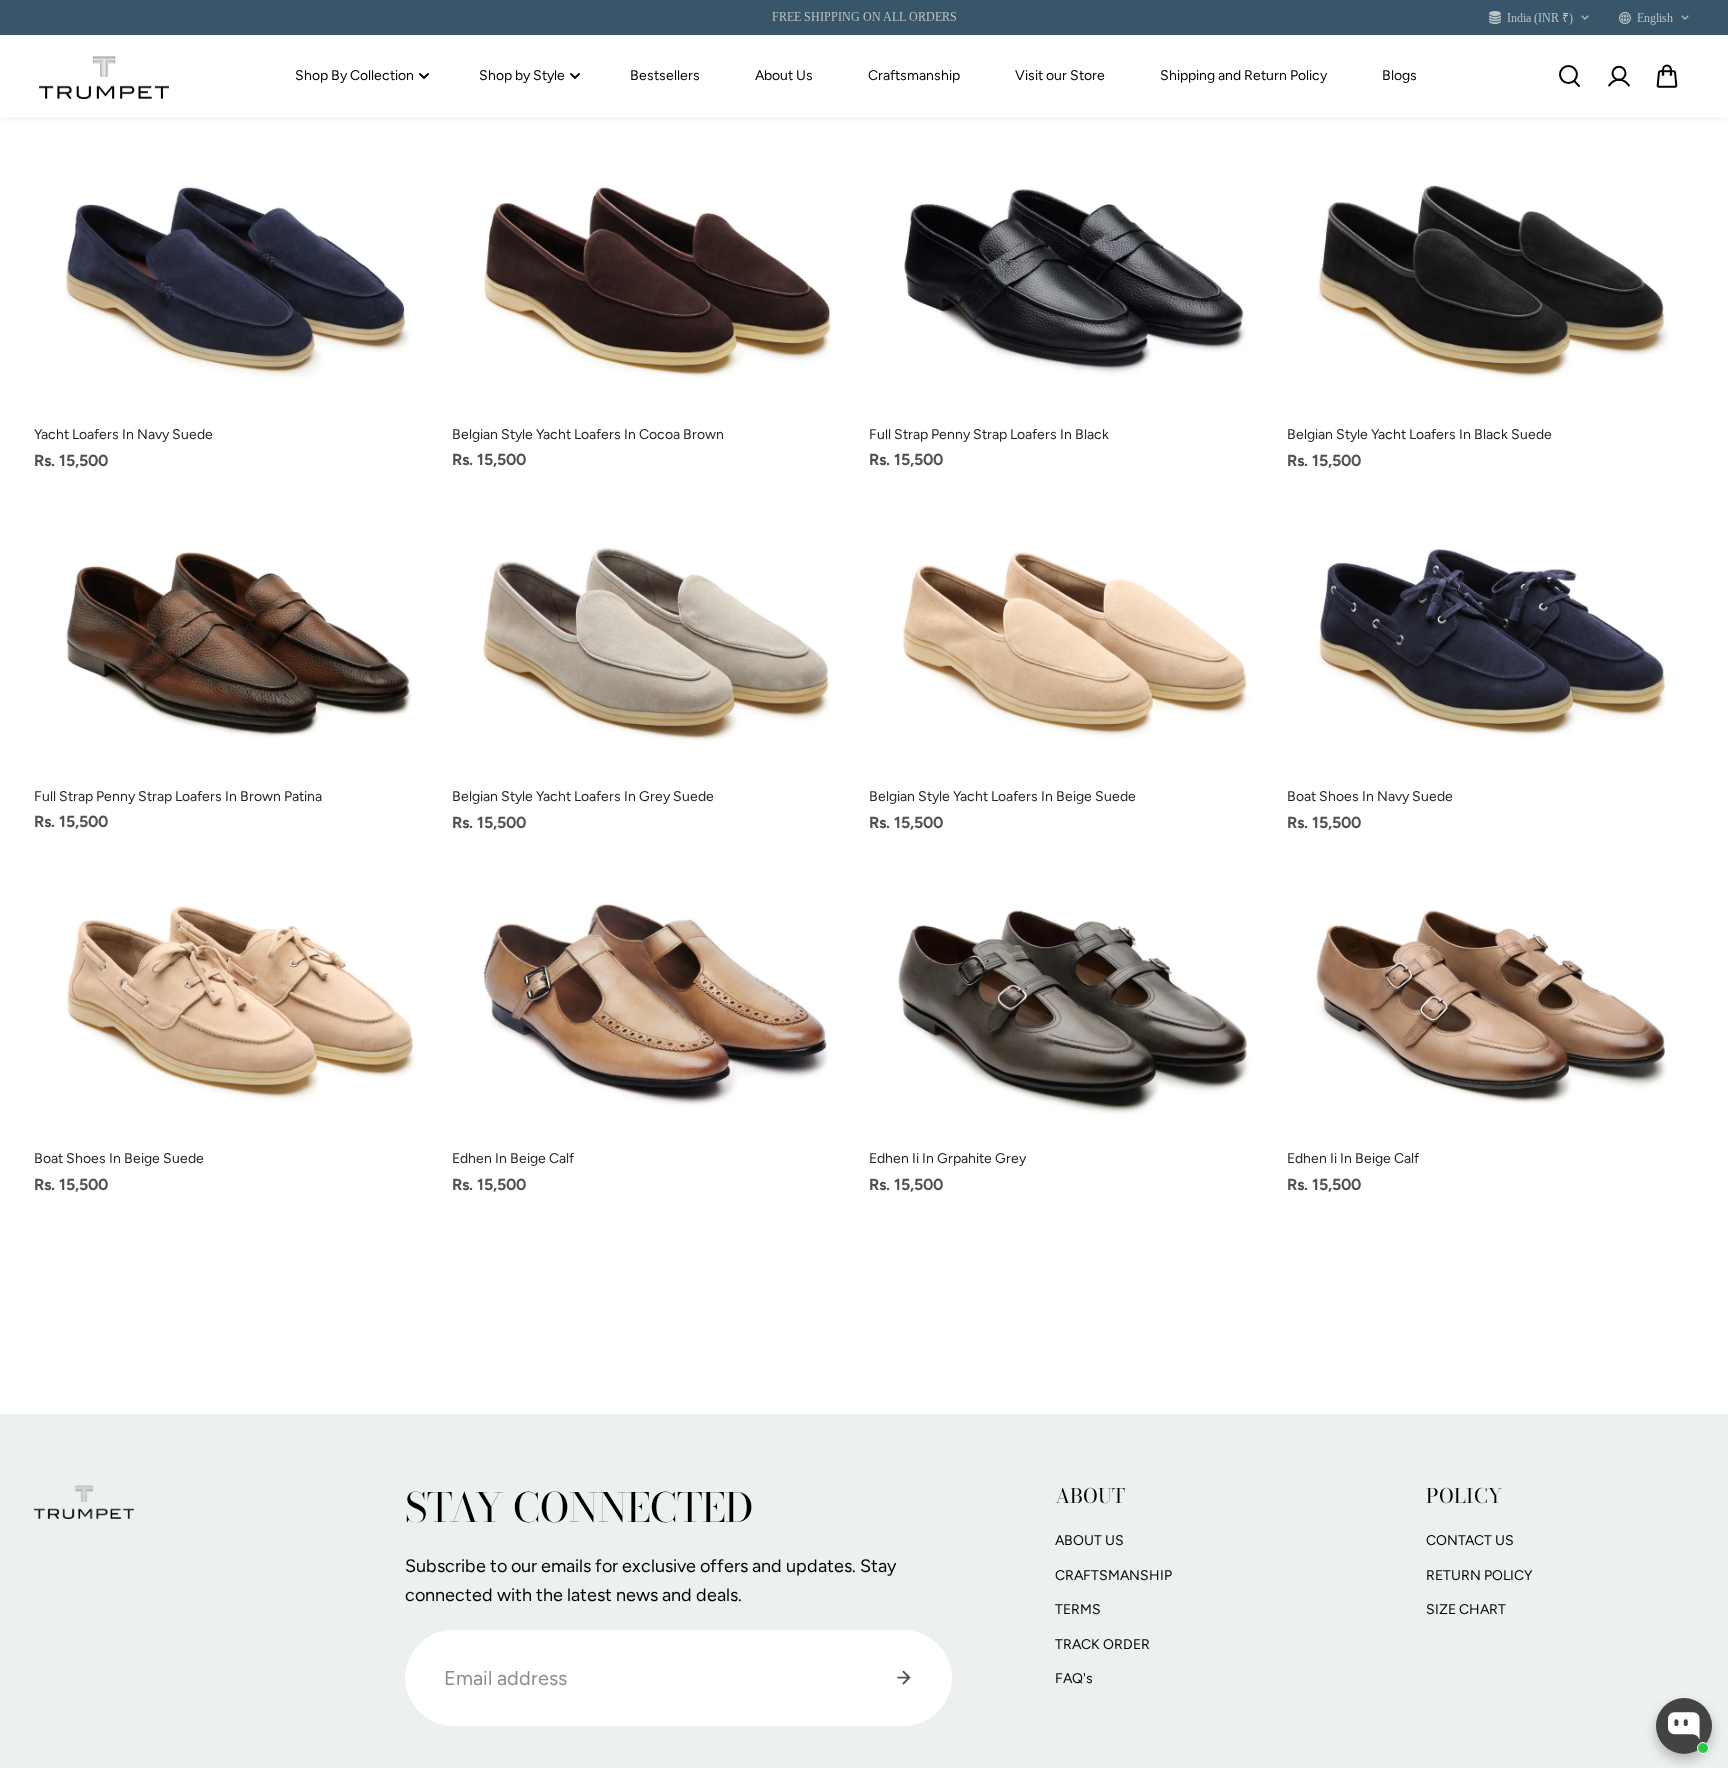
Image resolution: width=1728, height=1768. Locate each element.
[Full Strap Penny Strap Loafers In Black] (1073, 273)
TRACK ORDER (1102, 1644)
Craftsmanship (914, 75)
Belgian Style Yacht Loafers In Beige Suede (1002, 796)
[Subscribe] (904, 1678)
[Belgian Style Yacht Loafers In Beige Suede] (1073, 636)
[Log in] (1618, 76)
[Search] (1569, 76)
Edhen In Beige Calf (513, 1158)
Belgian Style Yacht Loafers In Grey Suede (583, 796)
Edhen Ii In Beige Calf (1353, 1158)
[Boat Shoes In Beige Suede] (238, 998)
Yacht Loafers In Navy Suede (123, 434)
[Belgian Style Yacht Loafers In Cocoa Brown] (656, 274)
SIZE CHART (1466, 1609)
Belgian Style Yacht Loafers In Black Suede (1419, 434)
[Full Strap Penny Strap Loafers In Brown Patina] (238, 635)
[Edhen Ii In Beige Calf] (1491, 998)
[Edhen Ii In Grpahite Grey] (1073, 998)
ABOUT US (1089, 1540)
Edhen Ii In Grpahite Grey (947, 1158)
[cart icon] (1667, 76)
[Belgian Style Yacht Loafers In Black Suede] (1491, 274)
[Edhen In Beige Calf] (656, 998)
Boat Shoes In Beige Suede (119, 1158)
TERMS (1078, 1609)
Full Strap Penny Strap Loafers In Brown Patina (178, 796)
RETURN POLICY (1479, 1575)
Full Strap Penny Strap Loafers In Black (989, 434)
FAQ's (1074, 1678)
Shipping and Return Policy (1243, 75)
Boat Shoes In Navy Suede (1370, 796)
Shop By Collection (354, 75)
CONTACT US (1470, 1540)
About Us (784, 75)
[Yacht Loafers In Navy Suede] (238, 274)
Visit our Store (1060, 75)
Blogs (1399, 75)
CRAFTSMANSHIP (1113, 1575)
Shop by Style (522, 75)
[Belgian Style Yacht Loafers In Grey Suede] (656, 636)
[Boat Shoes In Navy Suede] (1491, 636)
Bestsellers (665, 75)
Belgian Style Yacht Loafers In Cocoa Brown (588, 434)
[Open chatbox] (1684, 1726)
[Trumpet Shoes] (104, 77)
